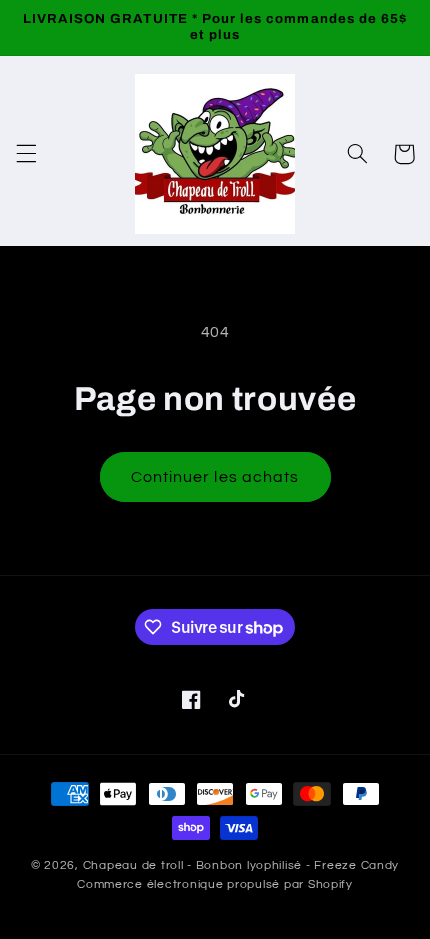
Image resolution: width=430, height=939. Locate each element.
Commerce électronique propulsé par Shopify (215, 884)
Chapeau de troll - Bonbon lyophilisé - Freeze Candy (241, 865)
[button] (26, 154)
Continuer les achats (215, 477)
